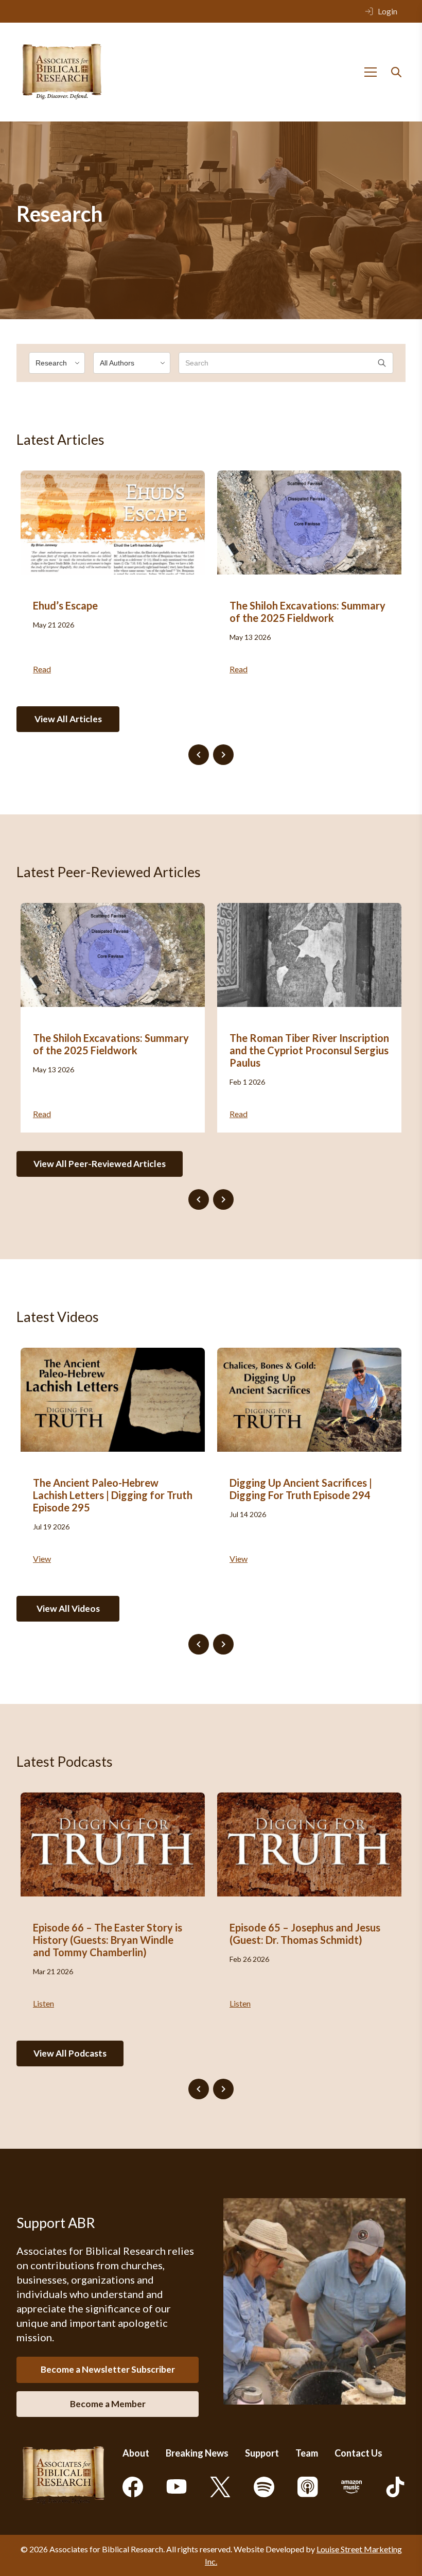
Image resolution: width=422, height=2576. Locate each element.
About (136, 2453)
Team (307, 2453)
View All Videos (68, 1608)
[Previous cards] (199, 755)
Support (262, 2453)
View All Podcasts (70, 2053)
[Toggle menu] (371, 72)
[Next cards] (223, 755)
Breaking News (197, 2453)
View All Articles (68, 719)
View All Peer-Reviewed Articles (100, 1164)
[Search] (396, 72)
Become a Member (108, 2404)
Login (388, 11)
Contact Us (358, 2453)
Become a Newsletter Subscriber (108, 2369)
